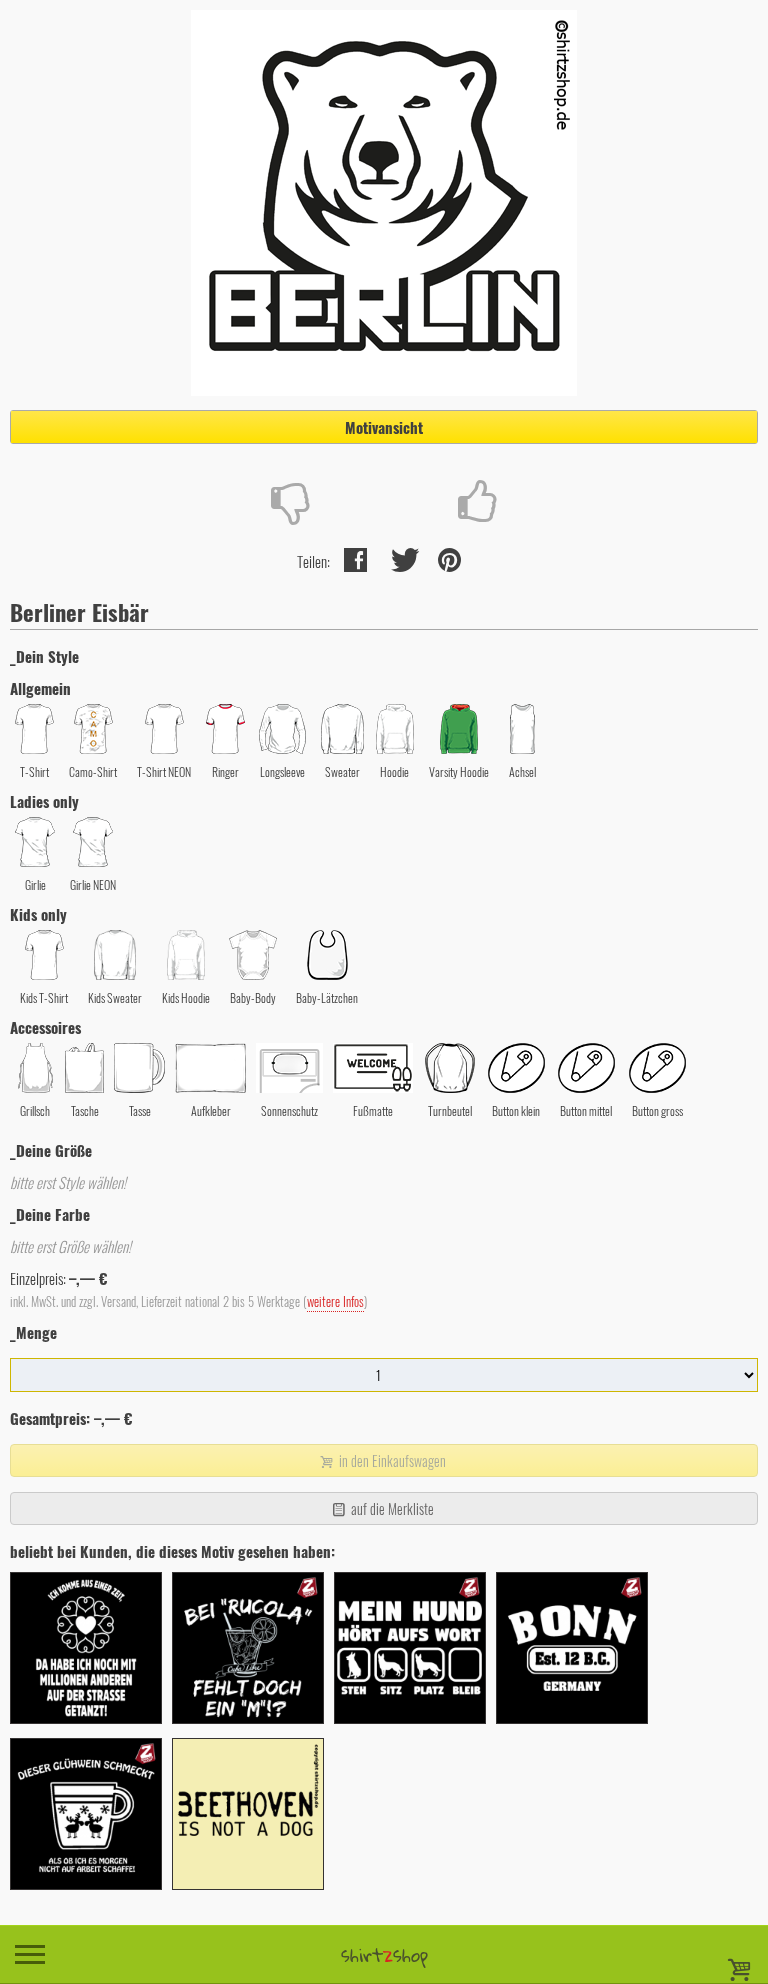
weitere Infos (335, 1301)
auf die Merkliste (391, 1508)
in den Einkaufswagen (391, 1460)
